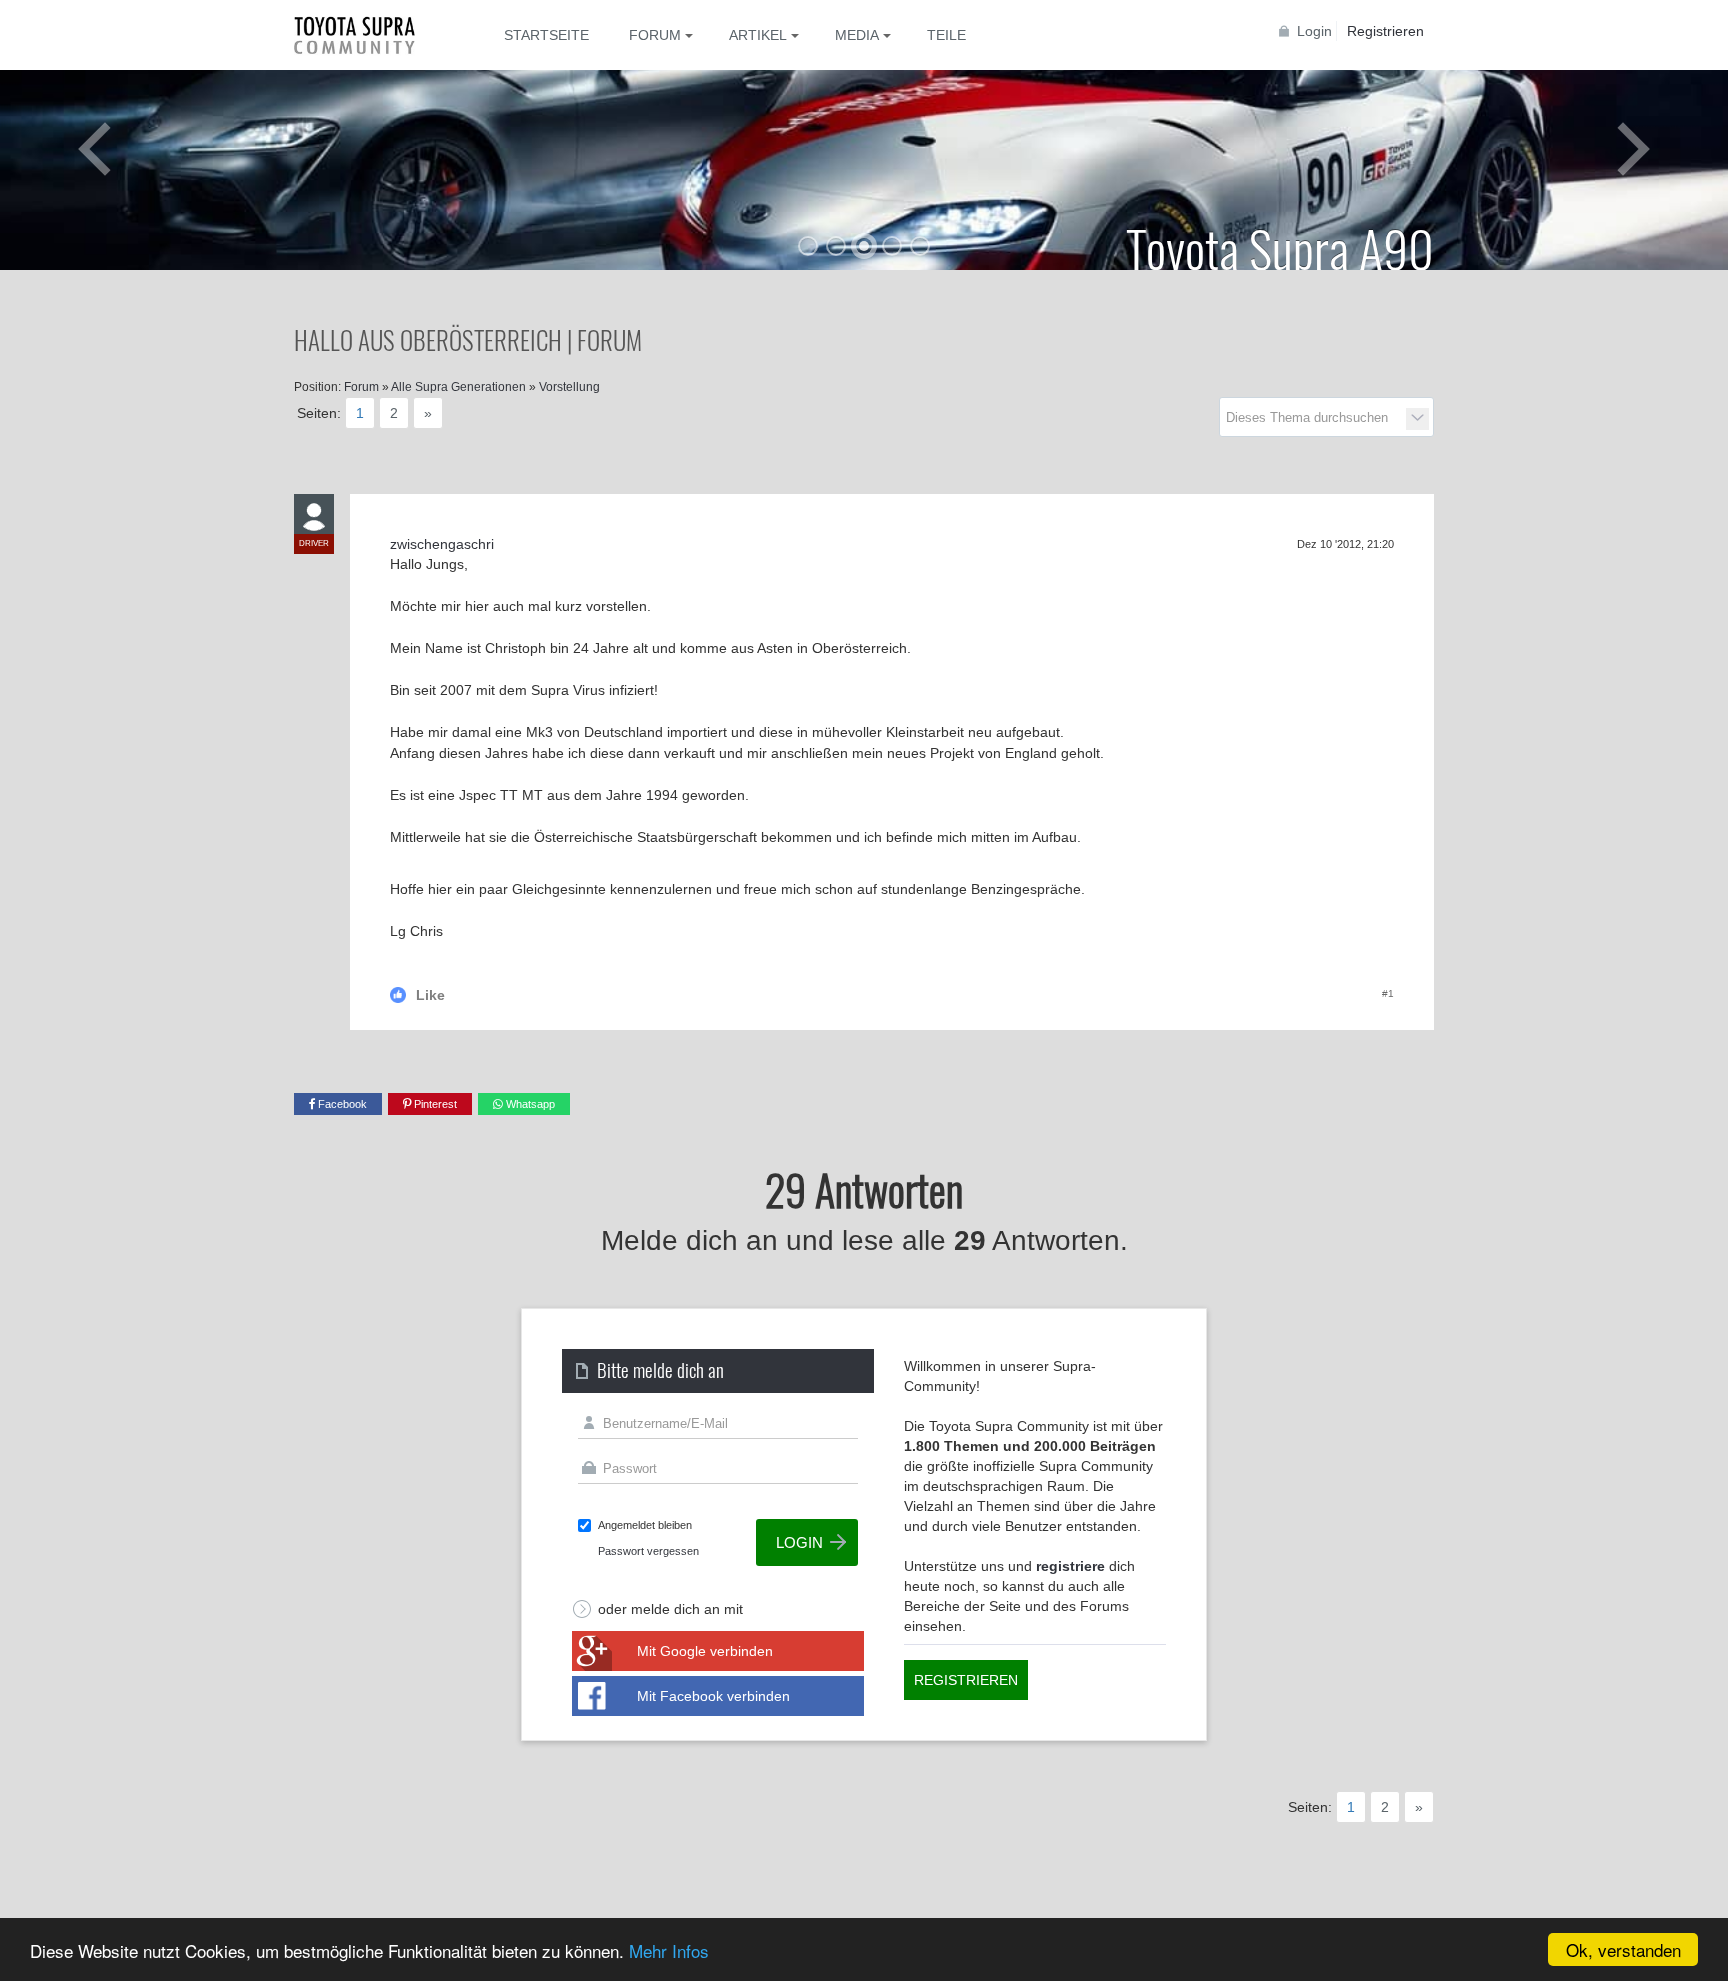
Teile (946, 35)
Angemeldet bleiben (645, 1525)
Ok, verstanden (1623, 1949)
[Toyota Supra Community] (369, 35)
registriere (1070, 1566)
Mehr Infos (669, 1950)
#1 (1388, 993)
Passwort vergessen (648, 1551)
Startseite (546, 35)
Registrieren (1385, 31)
